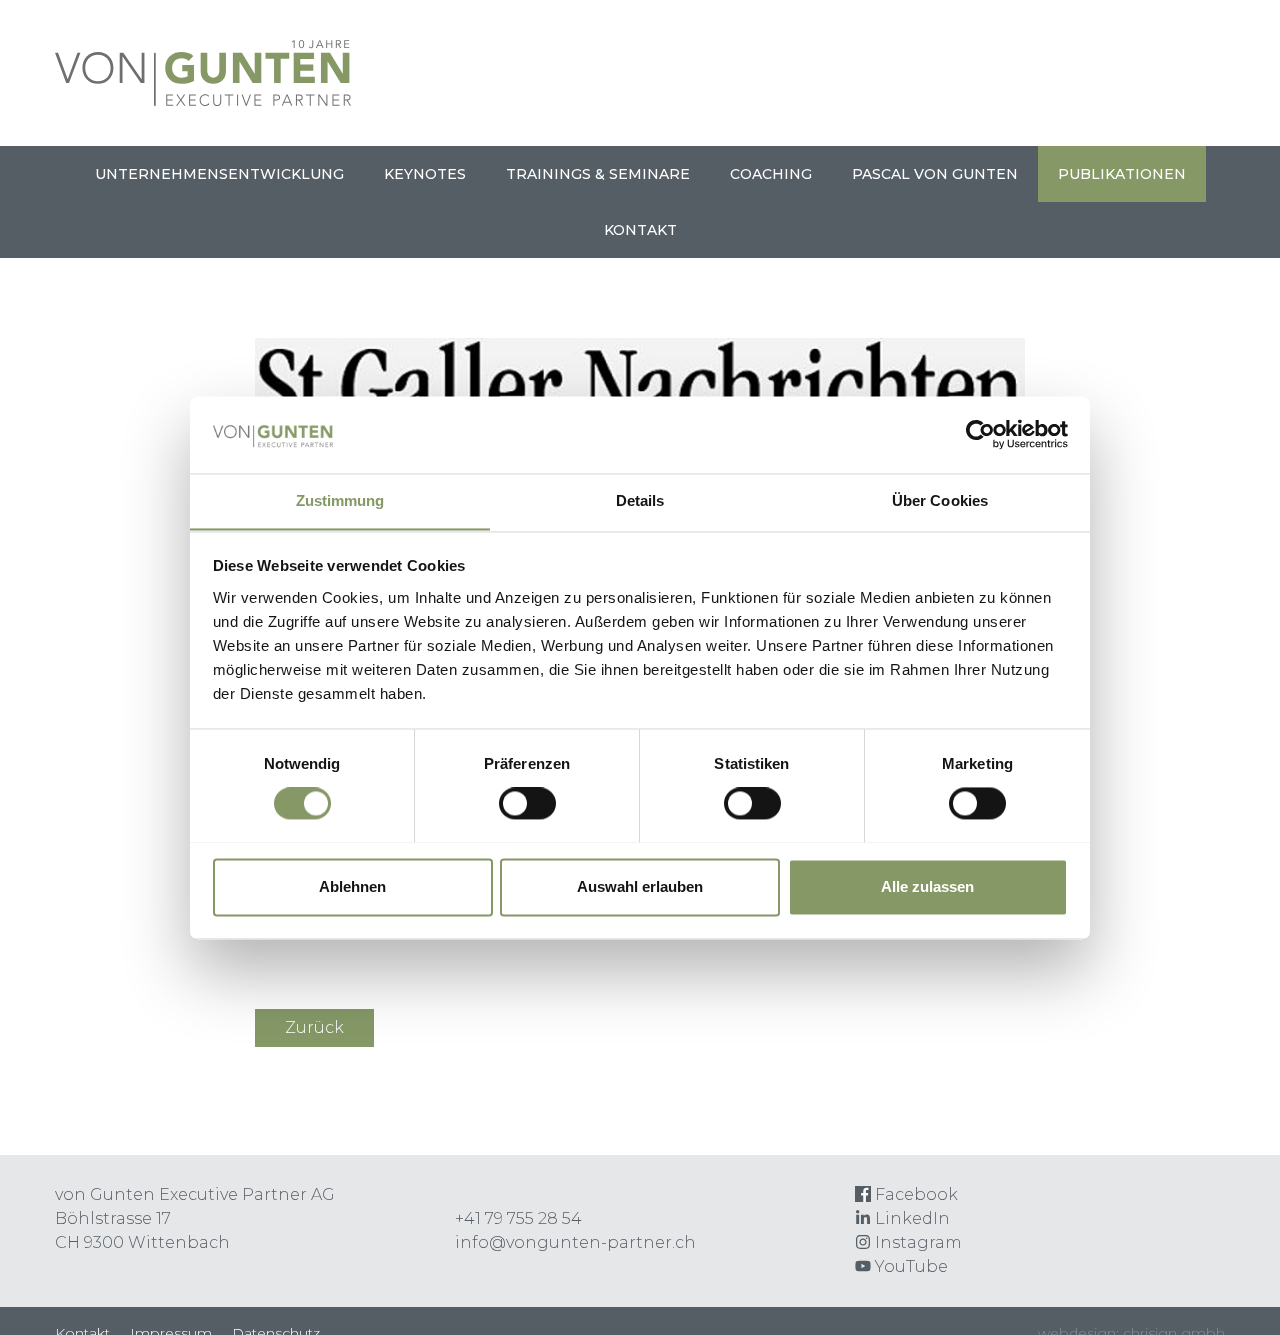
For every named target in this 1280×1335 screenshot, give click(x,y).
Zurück (314, 1027)
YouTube (909, 1266)
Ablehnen (352, 886)
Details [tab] (640, 500)
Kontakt (640, 230)
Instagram (916, 1242)
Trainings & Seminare (598, 174)
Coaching (771, 174)
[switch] (527, 803)
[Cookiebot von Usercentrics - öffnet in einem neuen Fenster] (980, 434)
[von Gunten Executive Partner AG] (203, 100)
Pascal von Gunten (935, 174)
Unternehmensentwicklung (219, 174)
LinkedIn (910, 1218)
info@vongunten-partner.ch (575, 1242)
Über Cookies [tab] (940, 500)
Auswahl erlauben (640, 886)
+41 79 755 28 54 (518, 1218)
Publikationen (1122, 174)
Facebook (914, 1194)
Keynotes (425, 174)
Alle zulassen (927, 886)
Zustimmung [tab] (340, 500)
